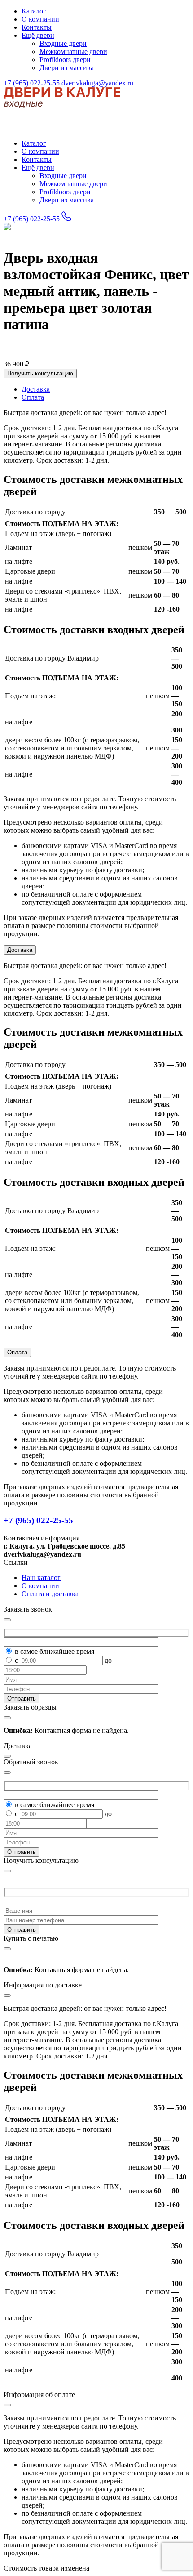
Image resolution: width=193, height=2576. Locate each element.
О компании (40, 19)
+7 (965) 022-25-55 (33, 83)
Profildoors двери (65, 60)
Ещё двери (38, 35)
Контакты (37, 27)
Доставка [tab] (36, 389)
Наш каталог (41, 1578)
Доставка (20, 950)
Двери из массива (67, 68)
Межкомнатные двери (73, 51)
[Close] (7, 1871)
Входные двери (63, 43)
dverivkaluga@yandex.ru (97, 83)
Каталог (34, 11)
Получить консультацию (40, 373)
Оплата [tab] (33, 397)
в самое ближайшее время (55, 1651)
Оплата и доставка (50, 1594)
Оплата (17, 1352)
